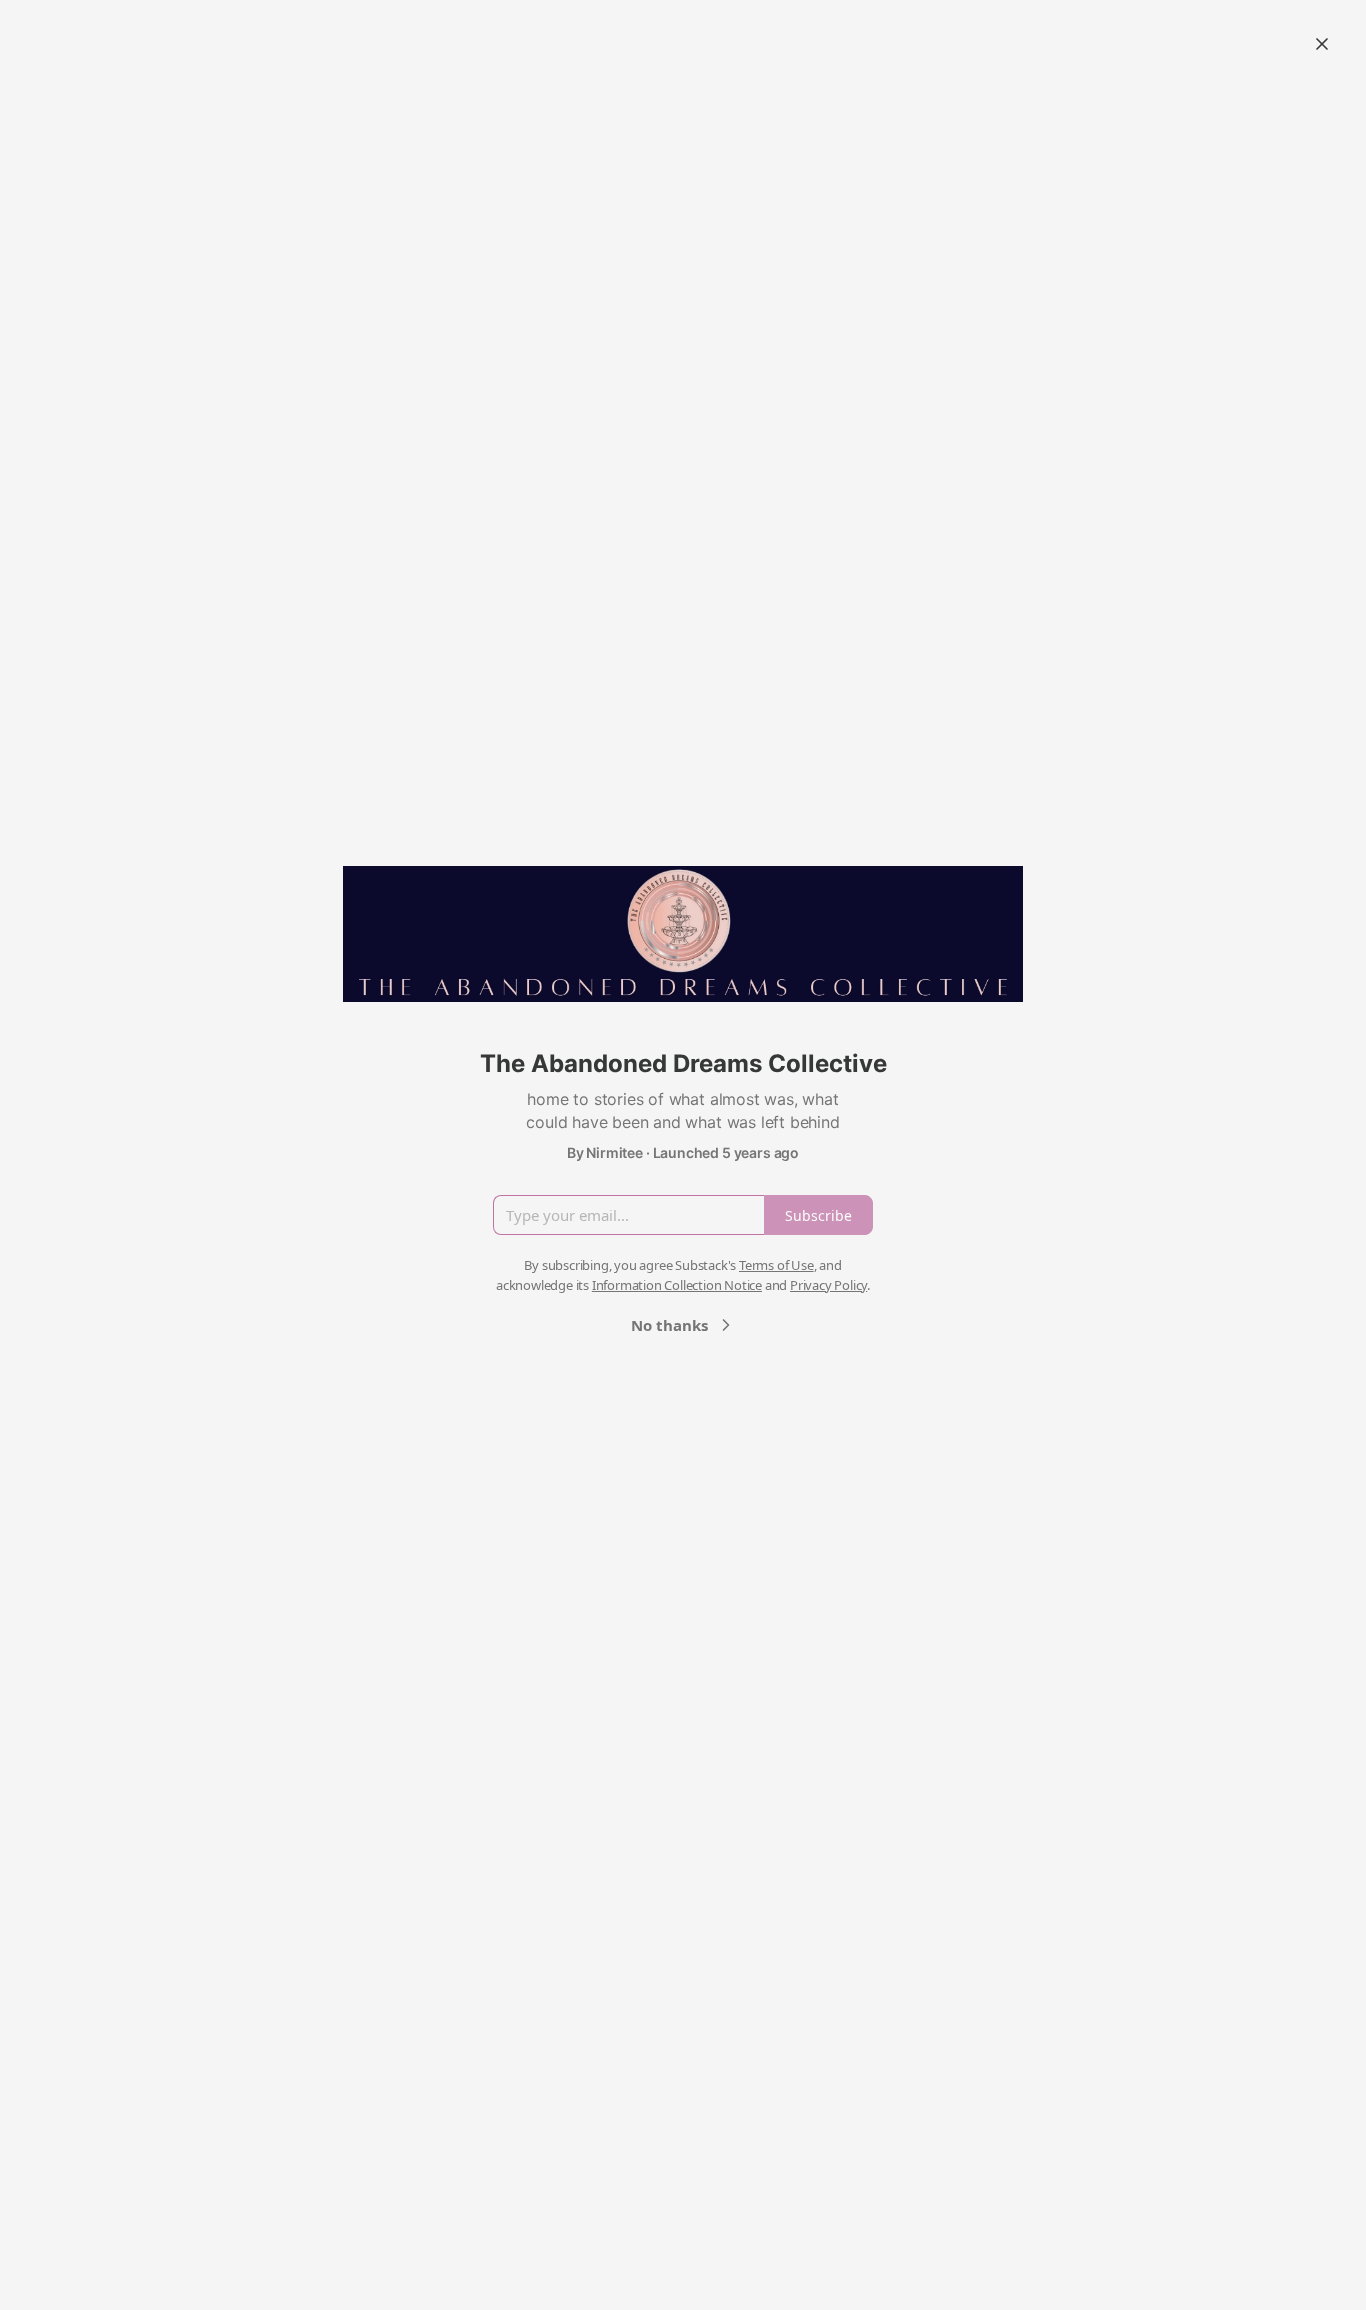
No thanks (669, 1325)
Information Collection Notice (677, 1285)
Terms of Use (776, 1265)
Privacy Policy (828, 1285)
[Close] (1322, 44)
